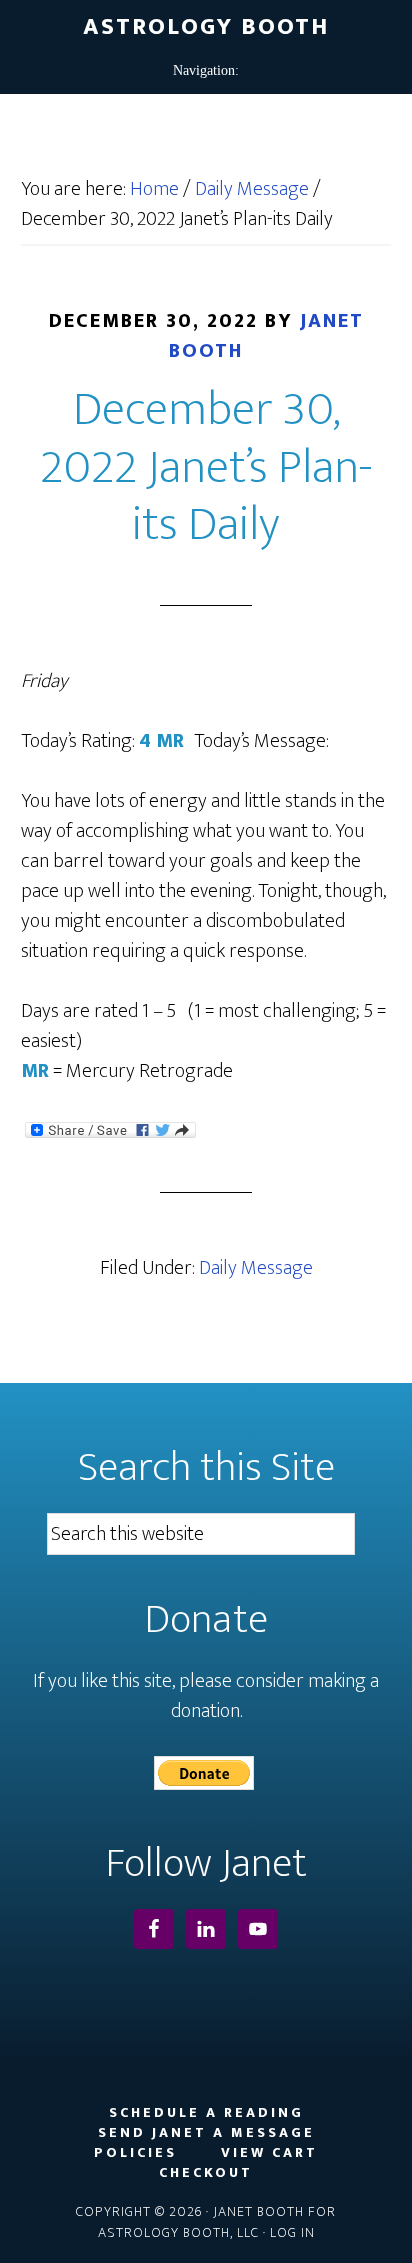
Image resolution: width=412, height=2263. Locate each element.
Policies (135, 2153)
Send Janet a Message (206, 2133)
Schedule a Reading (206, 2113)
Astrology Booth (206, 27)
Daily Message (256, 1268)
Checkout (206, 2173)
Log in (292, 2232)
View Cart (269, 2153)
